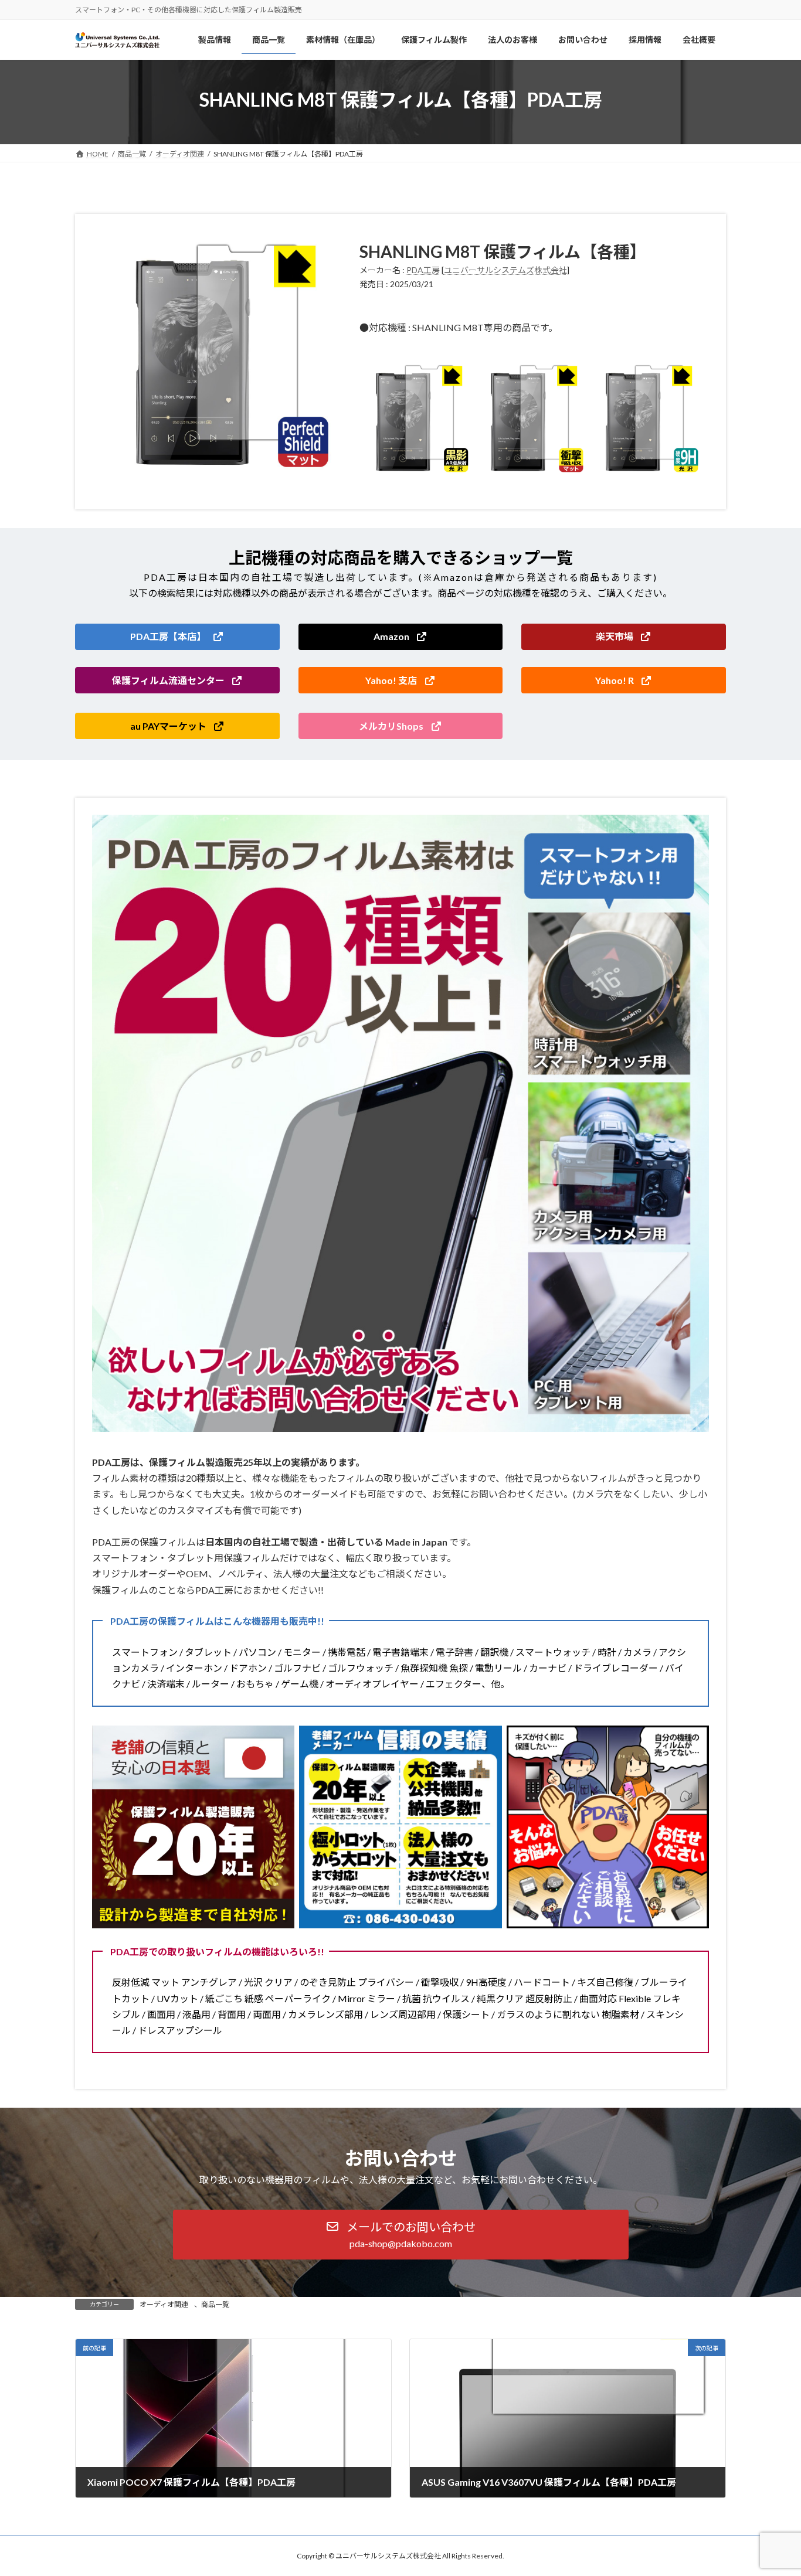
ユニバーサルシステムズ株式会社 (505, 270)
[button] (177, 637)
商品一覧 (215, 2304)
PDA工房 (423, 270)
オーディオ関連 (164, 2304)
